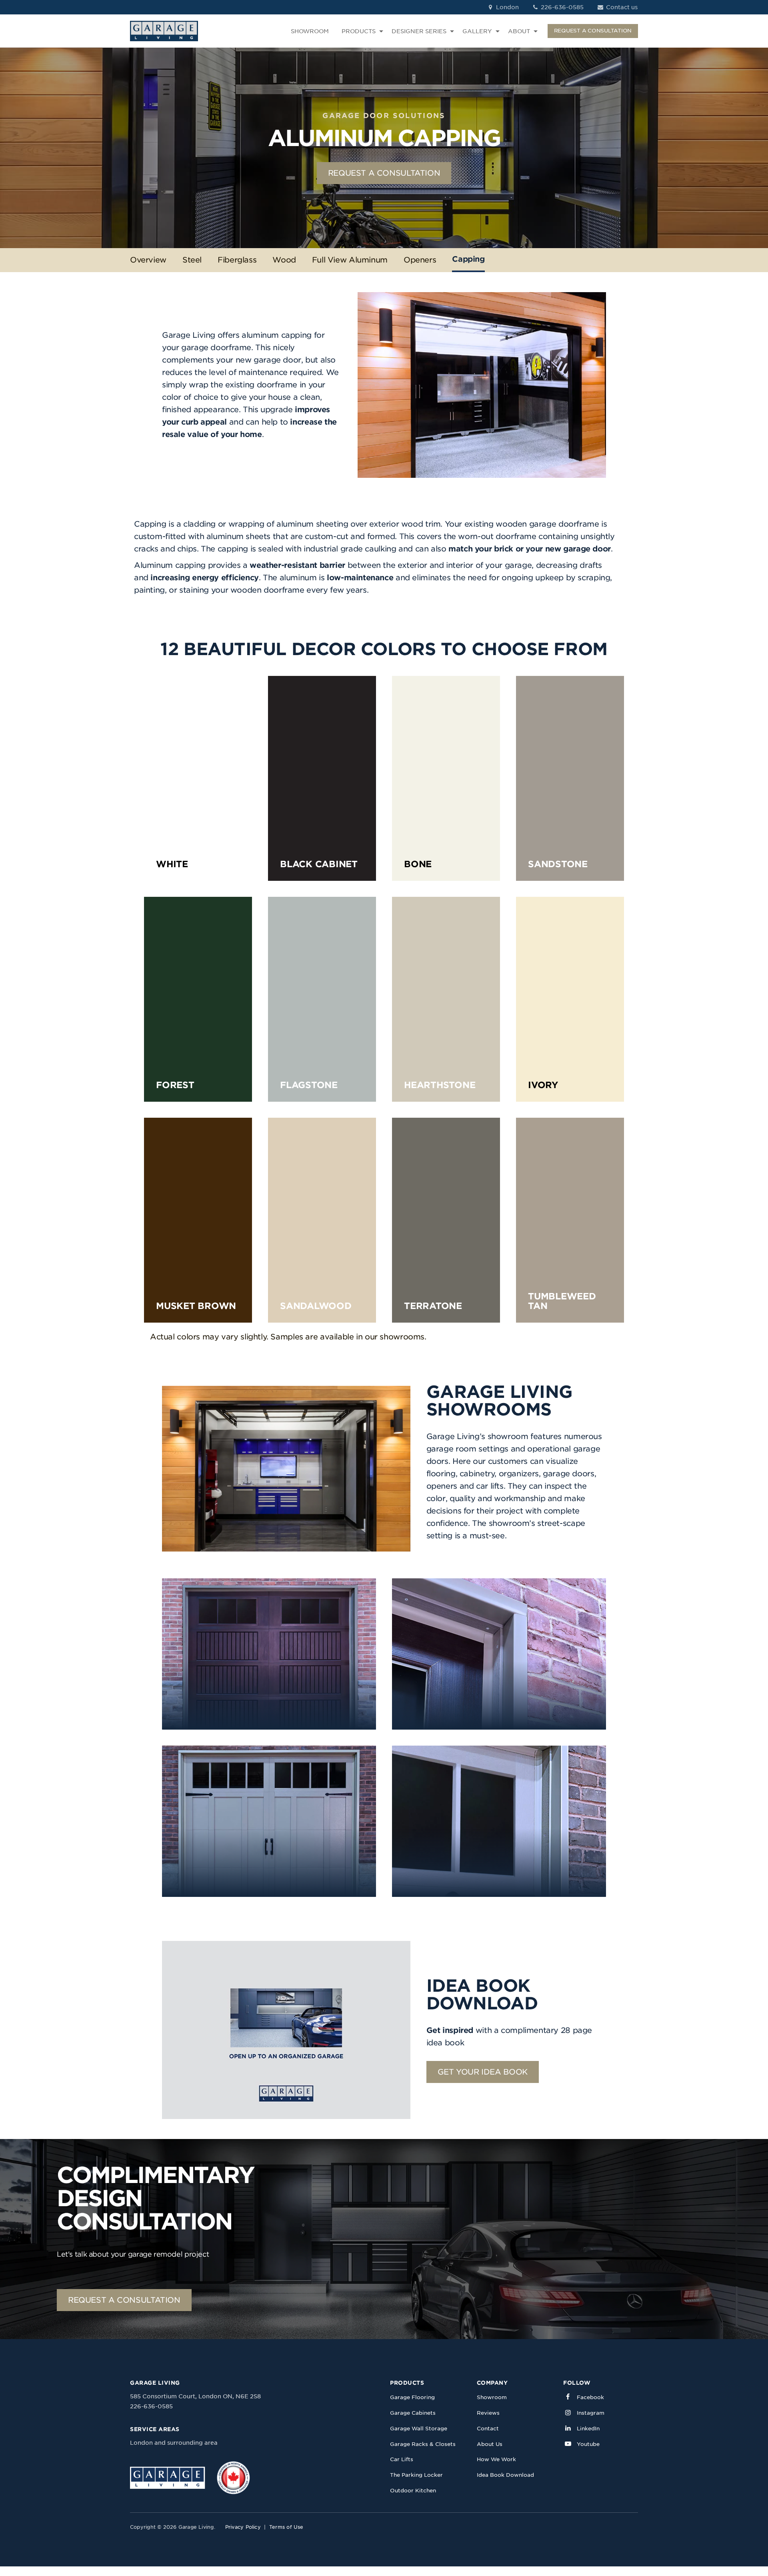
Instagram (591, 2413)
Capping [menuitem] (468, 259)
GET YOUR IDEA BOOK (483, 2072)
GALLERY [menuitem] (477, 31)
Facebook (590, 2397)
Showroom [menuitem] (492, 2397)
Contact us (621, 7)
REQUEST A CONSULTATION (593, 31)
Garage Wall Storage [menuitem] (419, 2429)
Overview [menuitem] (148, 260)
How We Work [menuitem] (496, 2459)
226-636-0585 (561, 7)
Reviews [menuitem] (488, 2413)
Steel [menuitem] (192, 260)
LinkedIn (588, 2429)
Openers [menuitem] (420, 260)
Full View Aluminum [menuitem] (350, 260)
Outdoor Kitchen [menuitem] (413, 2491)
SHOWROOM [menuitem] (310, 31)
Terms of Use (286, 2527)
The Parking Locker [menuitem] (416, 2475)
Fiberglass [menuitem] (237, 260)
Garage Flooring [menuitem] (412, 2397)
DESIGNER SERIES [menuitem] (419, 31)
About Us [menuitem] (490, 2444)
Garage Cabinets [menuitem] (413, 2413)
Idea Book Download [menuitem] (505, 2475)
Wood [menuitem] (284, 260)
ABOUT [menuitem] (519, 31)
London (507, 7)
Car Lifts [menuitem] (402, 2459)
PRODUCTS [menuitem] (359, 31)
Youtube (588, 2444)
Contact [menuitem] (488, 2429)
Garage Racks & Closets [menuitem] (423, 2444)
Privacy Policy (243, 2527)
